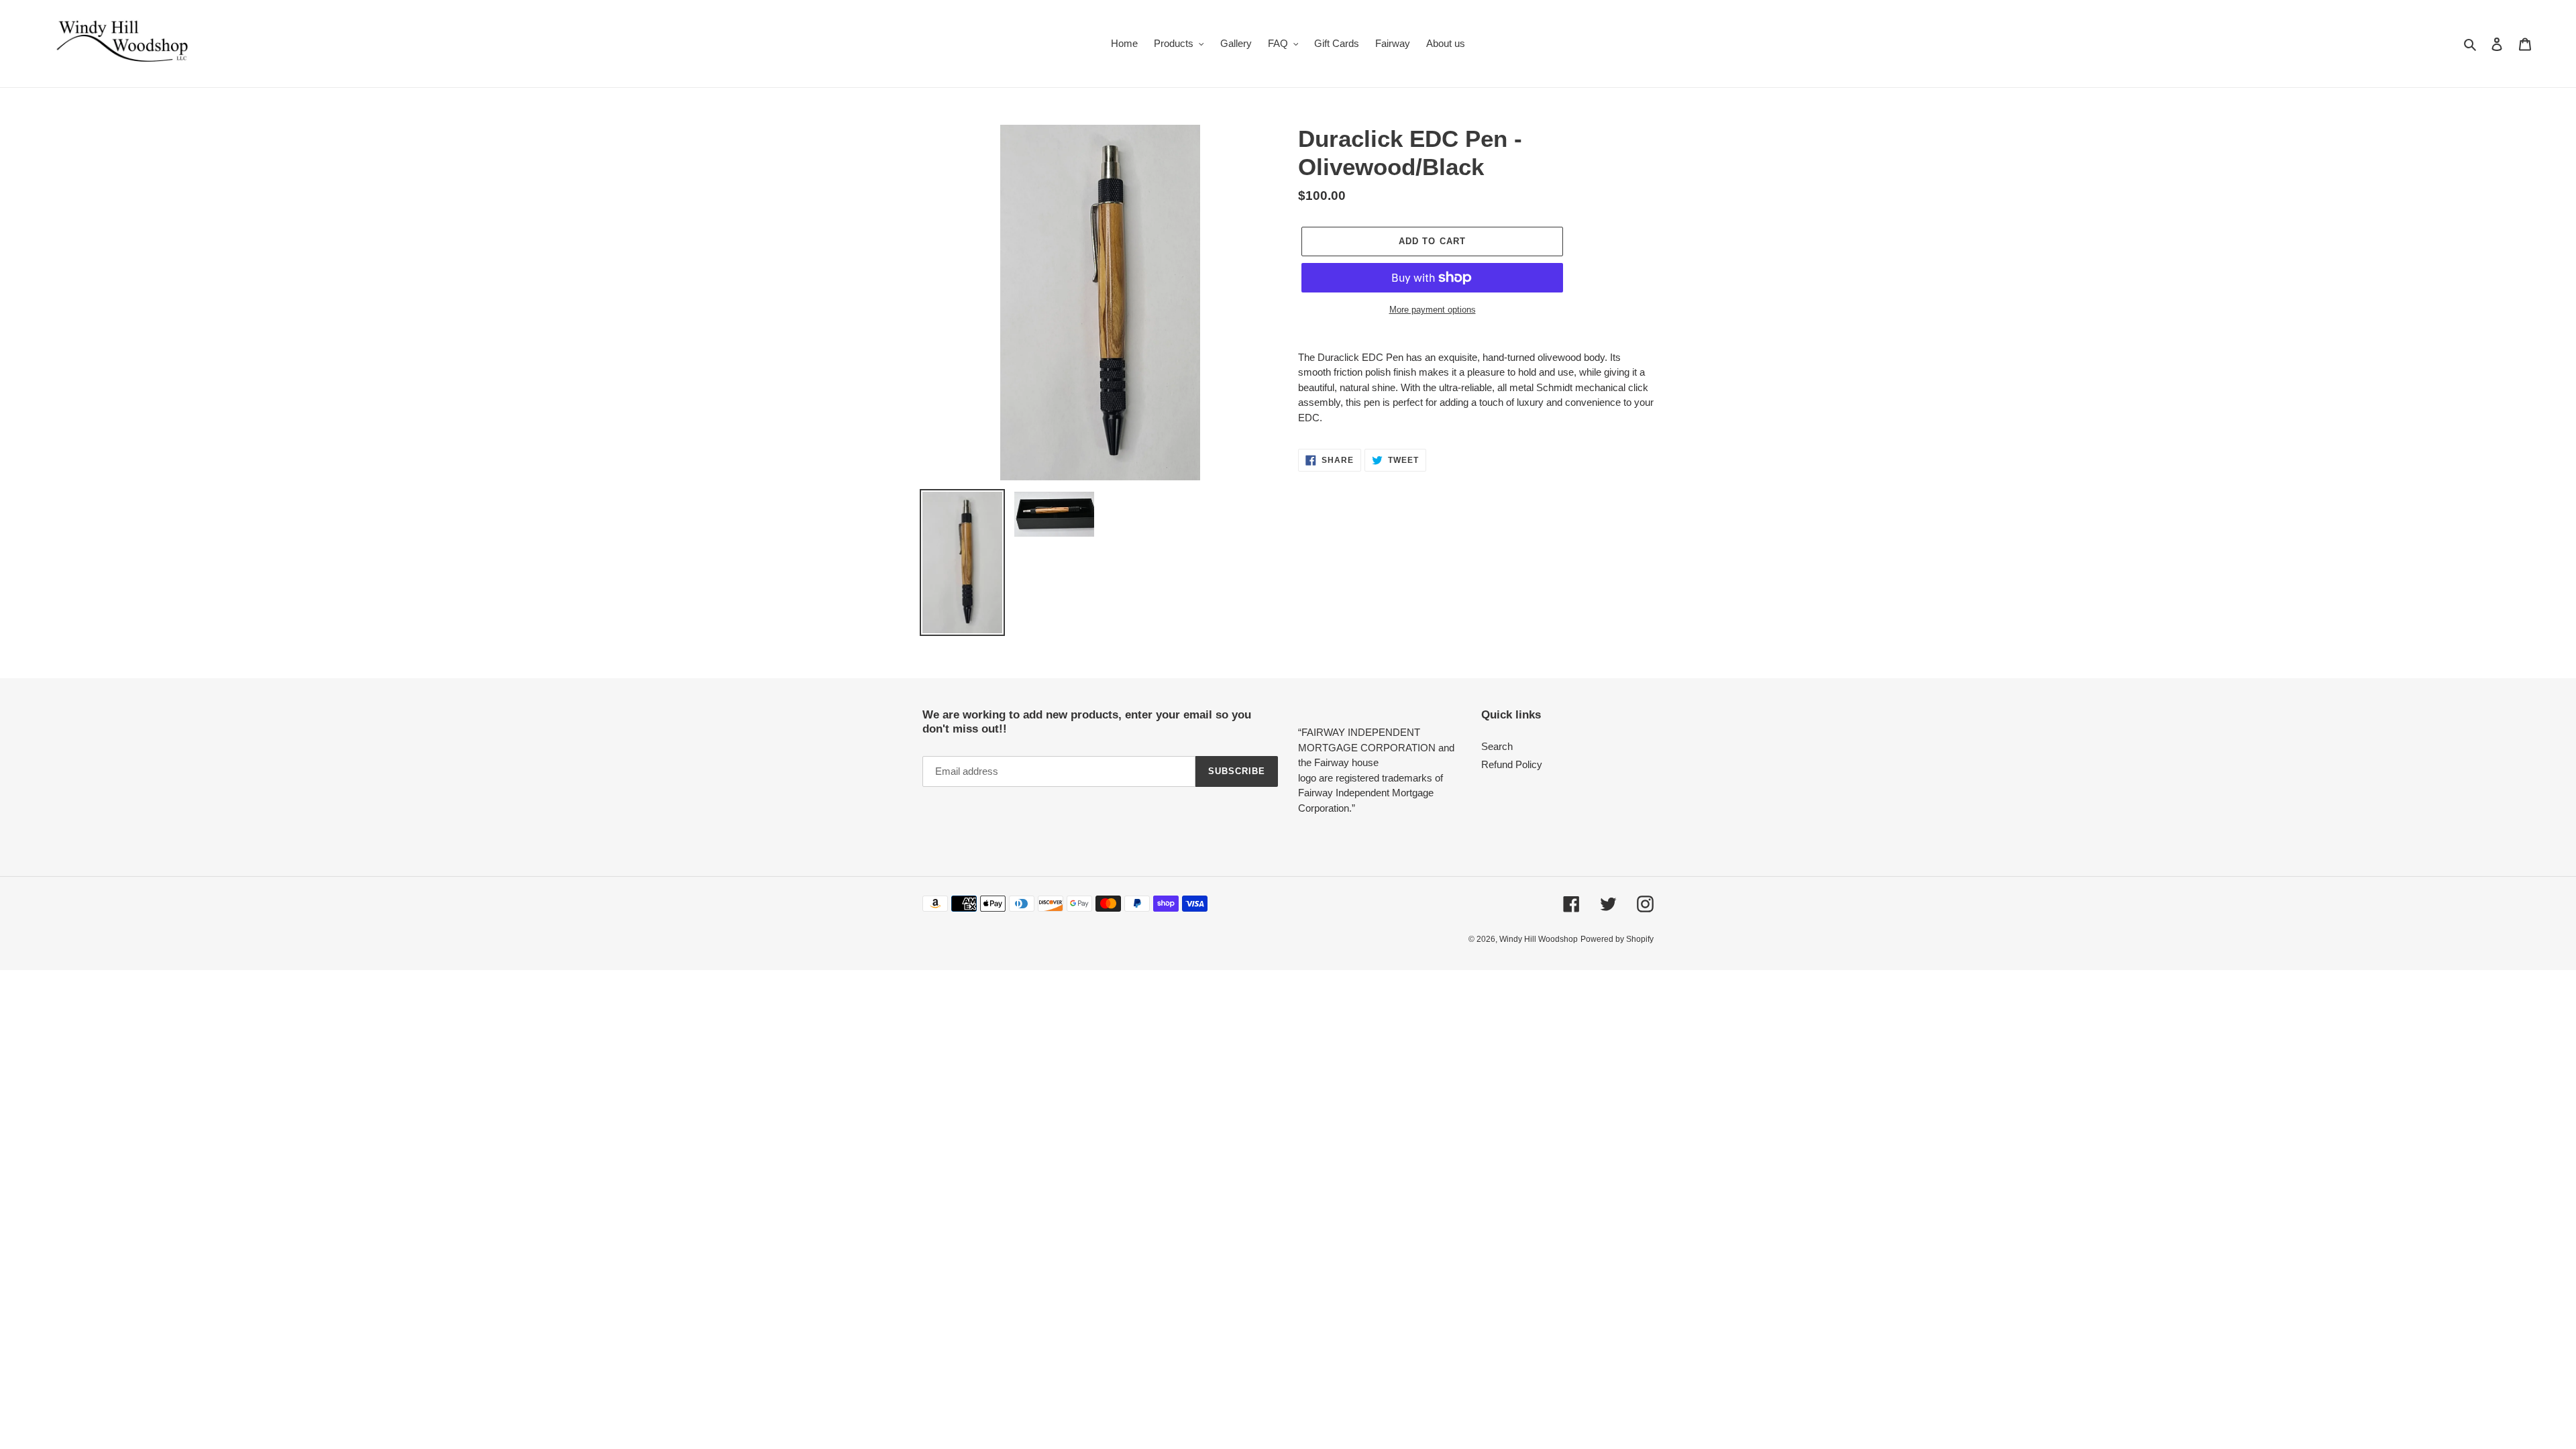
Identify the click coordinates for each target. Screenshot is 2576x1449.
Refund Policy (1512, 764)
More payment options (1433, 310)
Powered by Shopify (1617, 939)
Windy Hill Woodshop (1539, 939)
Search (1497, 746)
